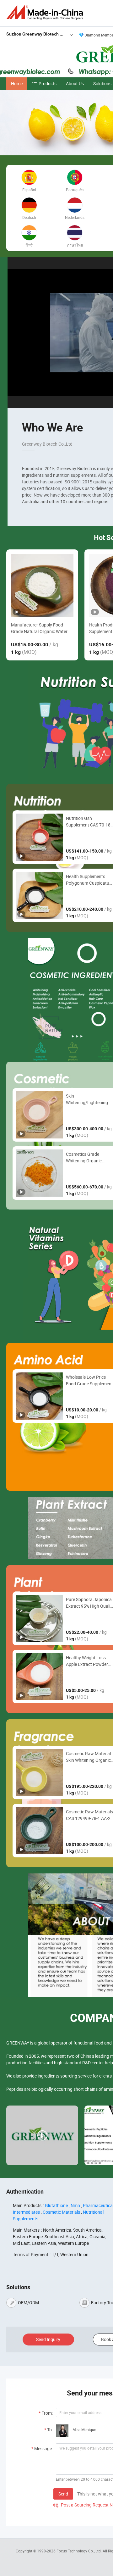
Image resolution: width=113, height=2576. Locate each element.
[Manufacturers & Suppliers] (46, 12)
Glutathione (56, 2205)
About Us (75, 83)
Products (48, 83)
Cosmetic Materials (61, 2212)
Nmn (75, 2205)
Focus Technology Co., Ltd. (80, 2551)
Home (17, 83)
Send (63, 2494)
